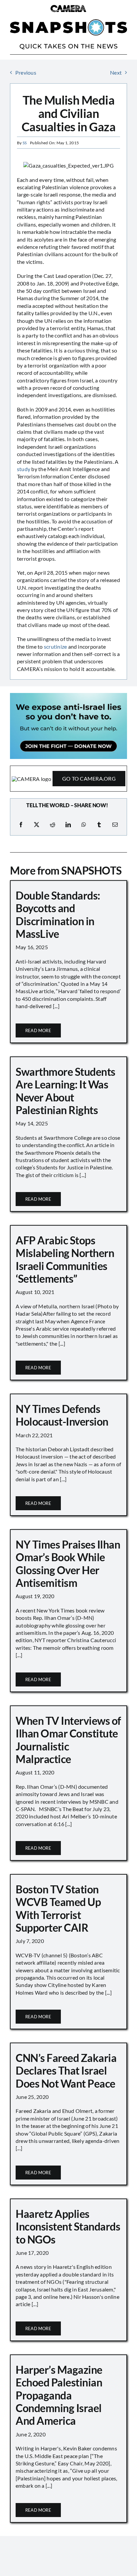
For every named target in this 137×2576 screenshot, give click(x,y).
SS (25, 143)
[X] (37, 825)
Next (116, 72)
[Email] (115, 825)
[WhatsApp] (84, 825)
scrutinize (55, 646)
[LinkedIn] (68, 825)
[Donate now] (68, 695)
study (24, 469)
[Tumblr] (99, 825)
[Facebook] (21, 825)
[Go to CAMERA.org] (68, 778)
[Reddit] (53, 825)
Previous (26, 72)
